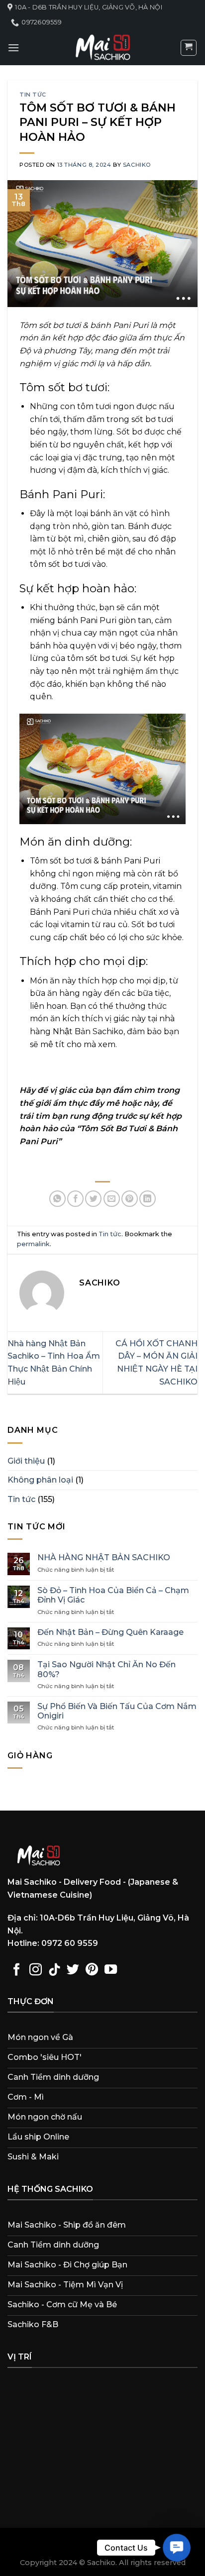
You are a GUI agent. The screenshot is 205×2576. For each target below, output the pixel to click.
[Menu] (13, 48)
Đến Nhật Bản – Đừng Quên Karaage (110, 1632)
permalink (33, 1244)
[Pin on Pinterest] (130, 1199)
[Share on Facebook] (75, 1199)
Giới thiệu (26, 1461)
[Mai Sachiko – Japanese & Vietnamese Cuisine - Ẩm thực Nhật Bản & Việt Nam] (102, 48)
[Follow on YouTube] (111, 1970)
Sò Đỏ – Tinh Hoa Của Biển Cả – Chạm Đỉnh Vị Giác (113, 1595)
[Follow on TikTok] (54, 1970)
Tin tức (33, 95)
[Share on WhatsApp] (57, 1199)
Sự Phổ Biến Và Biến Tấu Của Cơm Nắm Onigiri (117, 1711)
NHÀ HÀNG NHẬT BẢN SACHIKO (104, 1557)
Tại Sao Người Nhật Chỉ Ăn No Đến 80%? (106, 1669)
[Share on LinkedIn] (148, 1199)
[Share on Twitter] (93, 1199)
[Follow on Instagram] (36, 1970)
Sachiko (137, 165)
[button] (176, 2547)
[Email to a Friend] (112, 1199)
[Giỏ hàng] (189, 48)
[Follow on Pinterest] (92, 1970)
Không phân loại (40, 1480)
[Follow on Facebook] (17, 1970)
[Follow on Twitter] (73, 1970)
